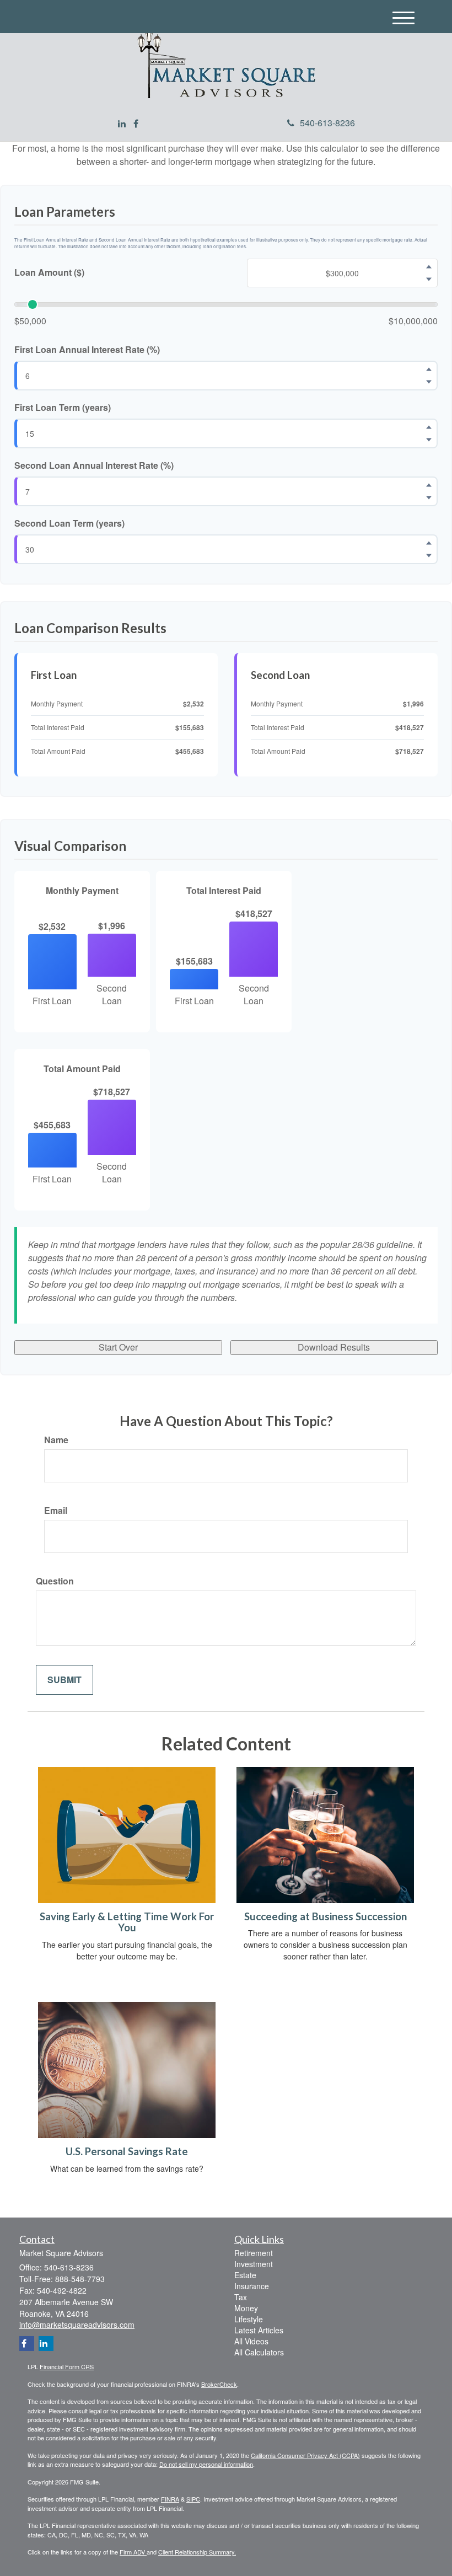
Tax (241, 2297)
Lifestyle (249, 2319)
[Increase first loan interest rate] (429, 369)
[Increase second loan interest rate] (429, 485)
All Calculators (259, 2352)
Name (56, 1440)
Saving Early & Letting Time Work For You (127, 1922)
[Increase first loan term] (429, 427)
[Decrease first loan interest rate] (429, 382)
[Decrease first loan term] (429, 440)
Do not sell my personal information (206, 2464)
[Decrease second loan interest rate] (429, 497)
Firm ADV (133, 2552)
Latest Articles (259, 2330)
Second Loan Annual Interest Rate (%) (94, 465)
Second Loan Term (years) (69, 523)
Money (246, 2308)
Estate (245, 2275)
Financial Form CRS (67, 2366)
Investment (254, 2264)
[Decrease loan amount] (429, 279)
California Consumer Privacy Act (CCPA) (305, 2455)
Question (55, 1581)
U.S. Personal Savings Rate (127, 2151)
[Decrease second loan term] (429, 555)
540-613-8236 (327, 123)
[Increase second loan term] (429, 543)
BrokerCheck (219, 2384)
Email (56, 1511)
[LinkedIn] (122, 124)
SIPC (193, 2499)
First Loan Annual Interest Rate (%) (87, 350)
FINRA (170, 2499)
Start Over (118, 1347)
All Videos (251, 2341)
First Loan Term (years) (63, 408)
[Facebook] (136, 124)
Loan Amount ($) (49, 272)
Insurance (252, 2286)
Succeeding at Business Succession (325, 1916)
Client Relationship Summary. (197, 2552)
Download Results (334, 1347)
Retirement (254, 2253)
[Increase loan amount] (429, 266)
